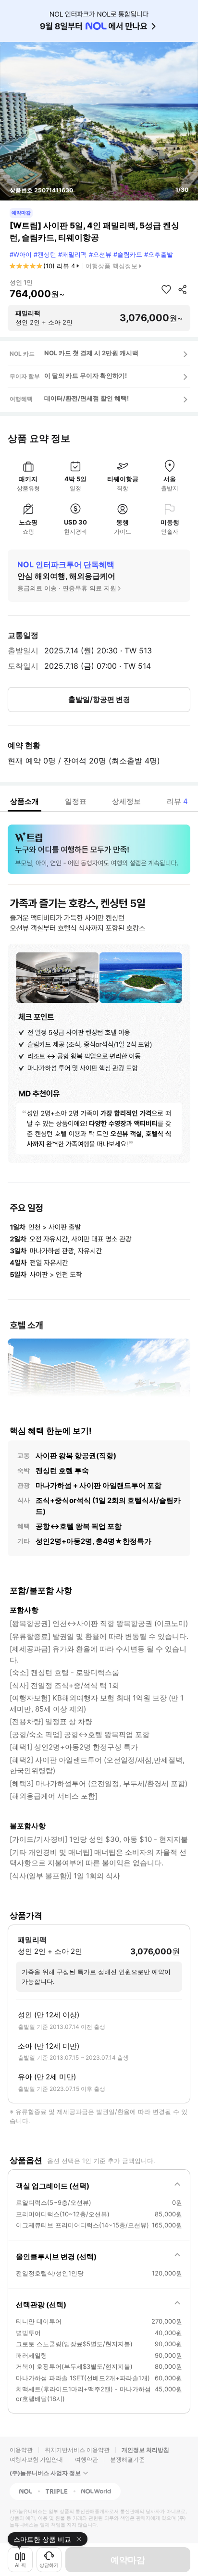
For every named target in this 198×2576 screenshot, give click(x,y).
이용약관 (21, 2450)
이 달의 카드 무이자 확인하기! (86, 375)
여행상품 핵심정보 (111, 266)
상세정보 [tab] (126, 801)
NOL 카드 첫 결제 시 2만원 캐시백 (91, 353)
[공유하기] (183, 289)
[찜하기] (166, 289)
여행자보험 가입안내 (36, 2459)
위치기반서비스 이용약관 (77, 2450)
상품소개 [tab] (25, 801)
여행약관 (87, 2459)
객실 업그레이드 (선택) (53, 2186)
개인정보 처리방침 (145, 2450)
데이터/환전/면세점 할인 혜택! (87, 398)
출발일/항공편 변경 (99, 699)
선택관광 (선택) (41, 2305)
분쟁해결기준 (127, 2459)
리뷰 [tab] (177, 801)
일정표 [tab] (76, 801)
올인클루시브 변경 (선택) (56, 2257)
